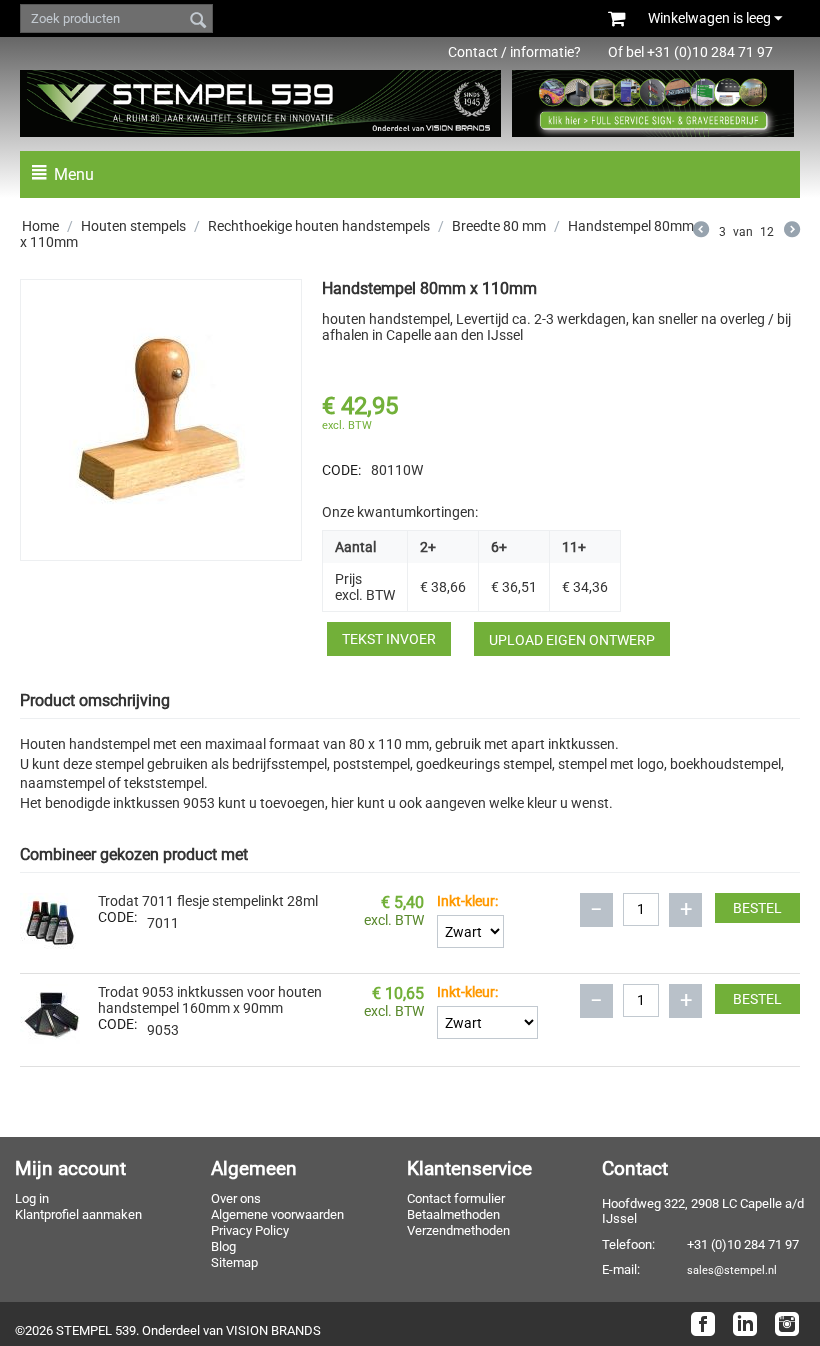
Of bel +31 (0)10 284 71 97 (701, 52)
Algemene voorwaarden (277, 1214)
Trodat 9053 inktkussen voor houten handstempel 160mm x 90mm (210, 1000)
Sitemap (234, 1262)
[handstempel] (161, 420)
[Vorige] (701, 231)
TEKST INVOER (389, 639)
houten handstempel (386, 319)
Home (40, 226)
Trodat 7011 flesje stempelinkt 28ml (208, 901)
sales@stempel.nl (732, 1270)
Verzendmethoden (458, 1230)
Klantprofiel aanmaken (78, 1214)
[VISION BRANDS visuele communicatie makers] (653, 102)
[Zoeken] (198, 22)
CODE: (341, 470)
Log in (32, 1198)
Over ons (236, 1198)
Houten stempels (133, 226)
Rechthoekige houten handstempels (319, 226)
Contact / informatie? (514, 52)
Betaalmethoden (453, 1214)
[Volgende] (792, 231)
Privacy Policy (250, 1230)
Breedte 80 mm (499, 226)
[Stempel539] (260, 103)
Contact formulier (456, 1198)
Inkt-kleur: (467, 901)
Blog (223, 1246)
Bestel (757, 908)
